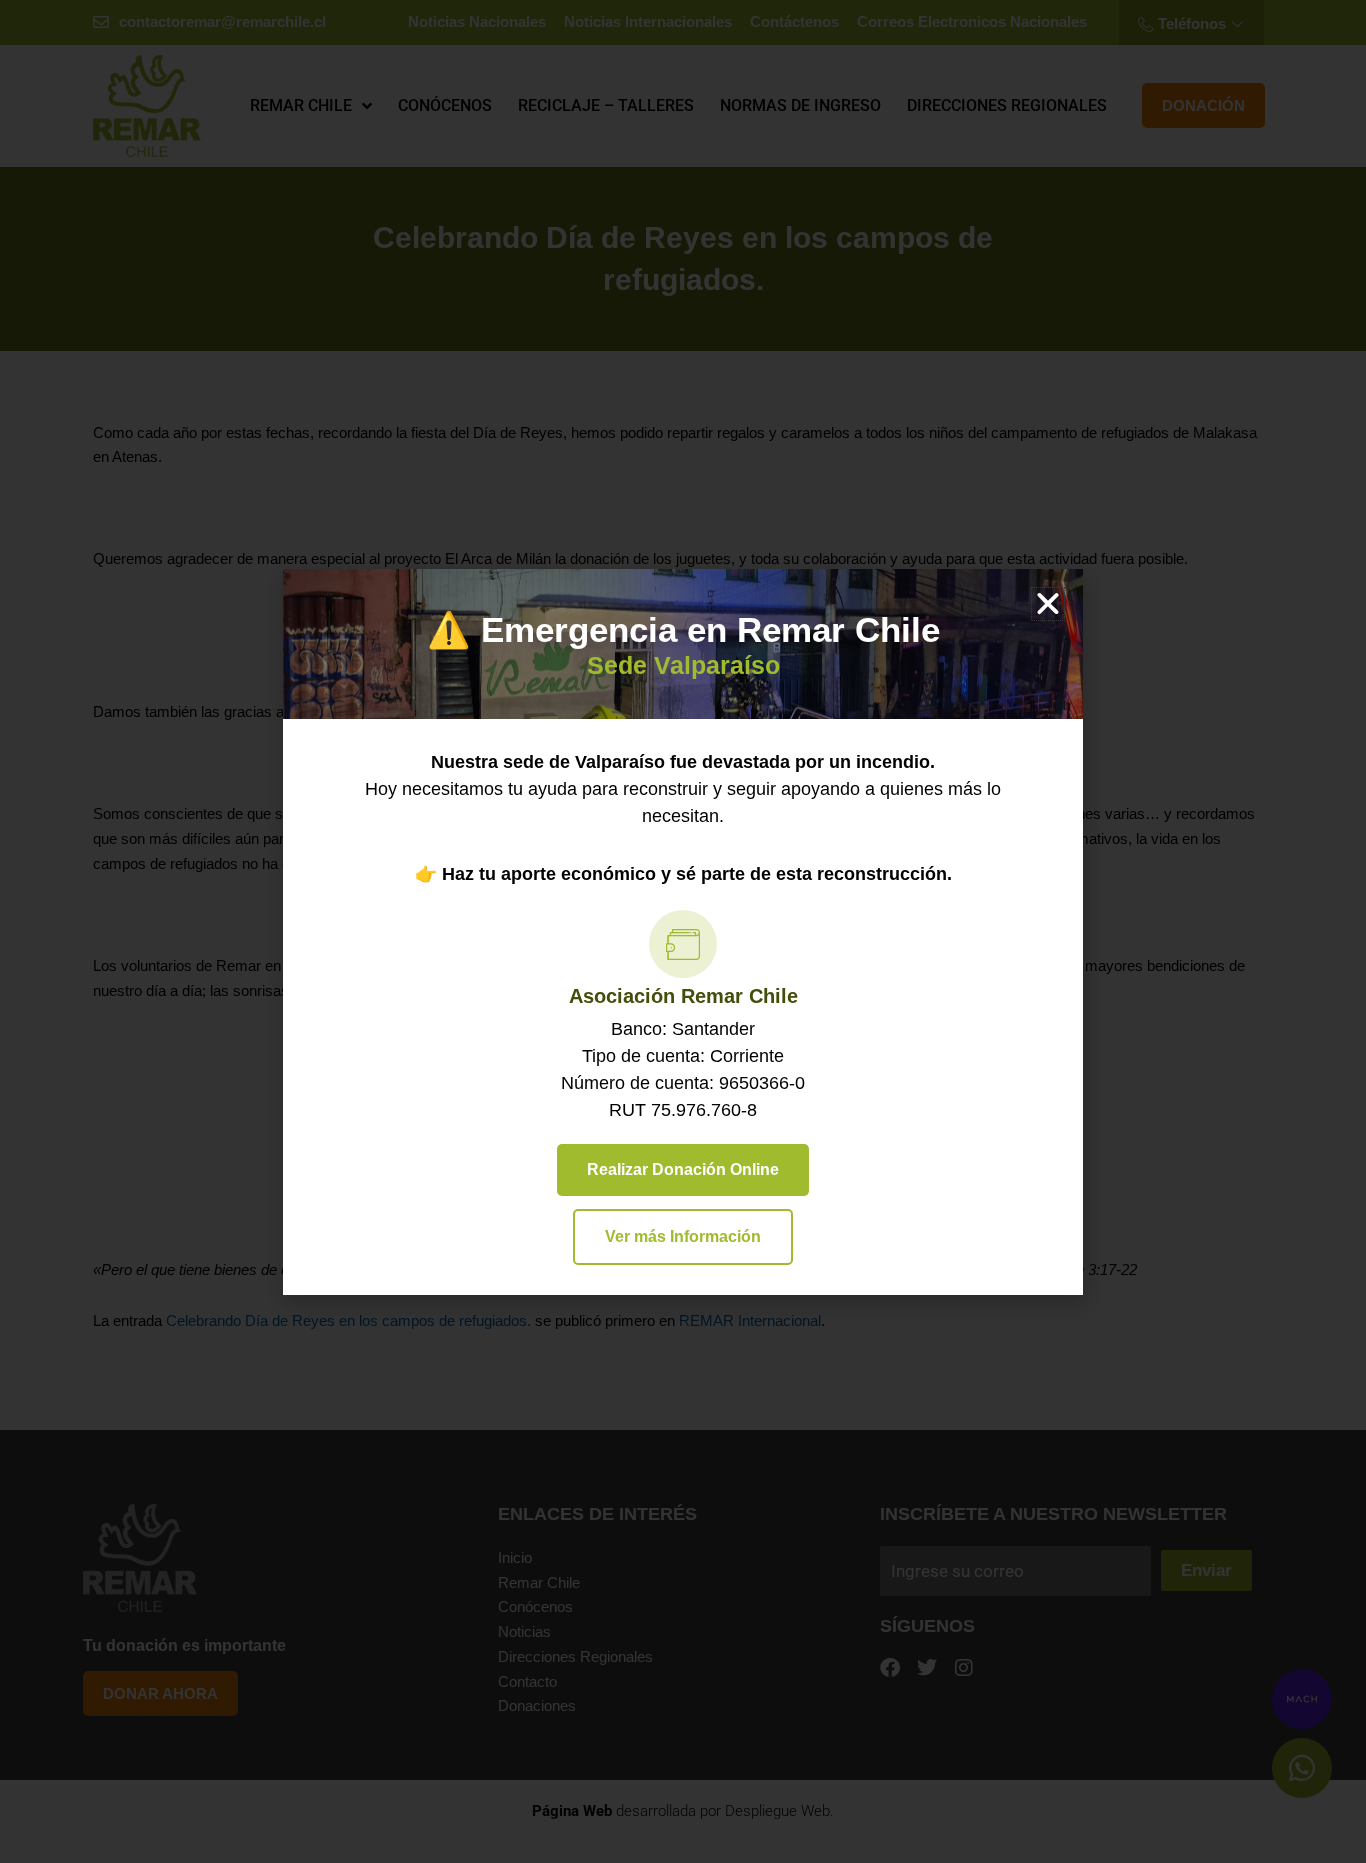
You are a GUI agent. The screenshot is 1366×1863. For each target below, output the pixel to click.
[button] (1048, 604)
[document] (683, 931)
